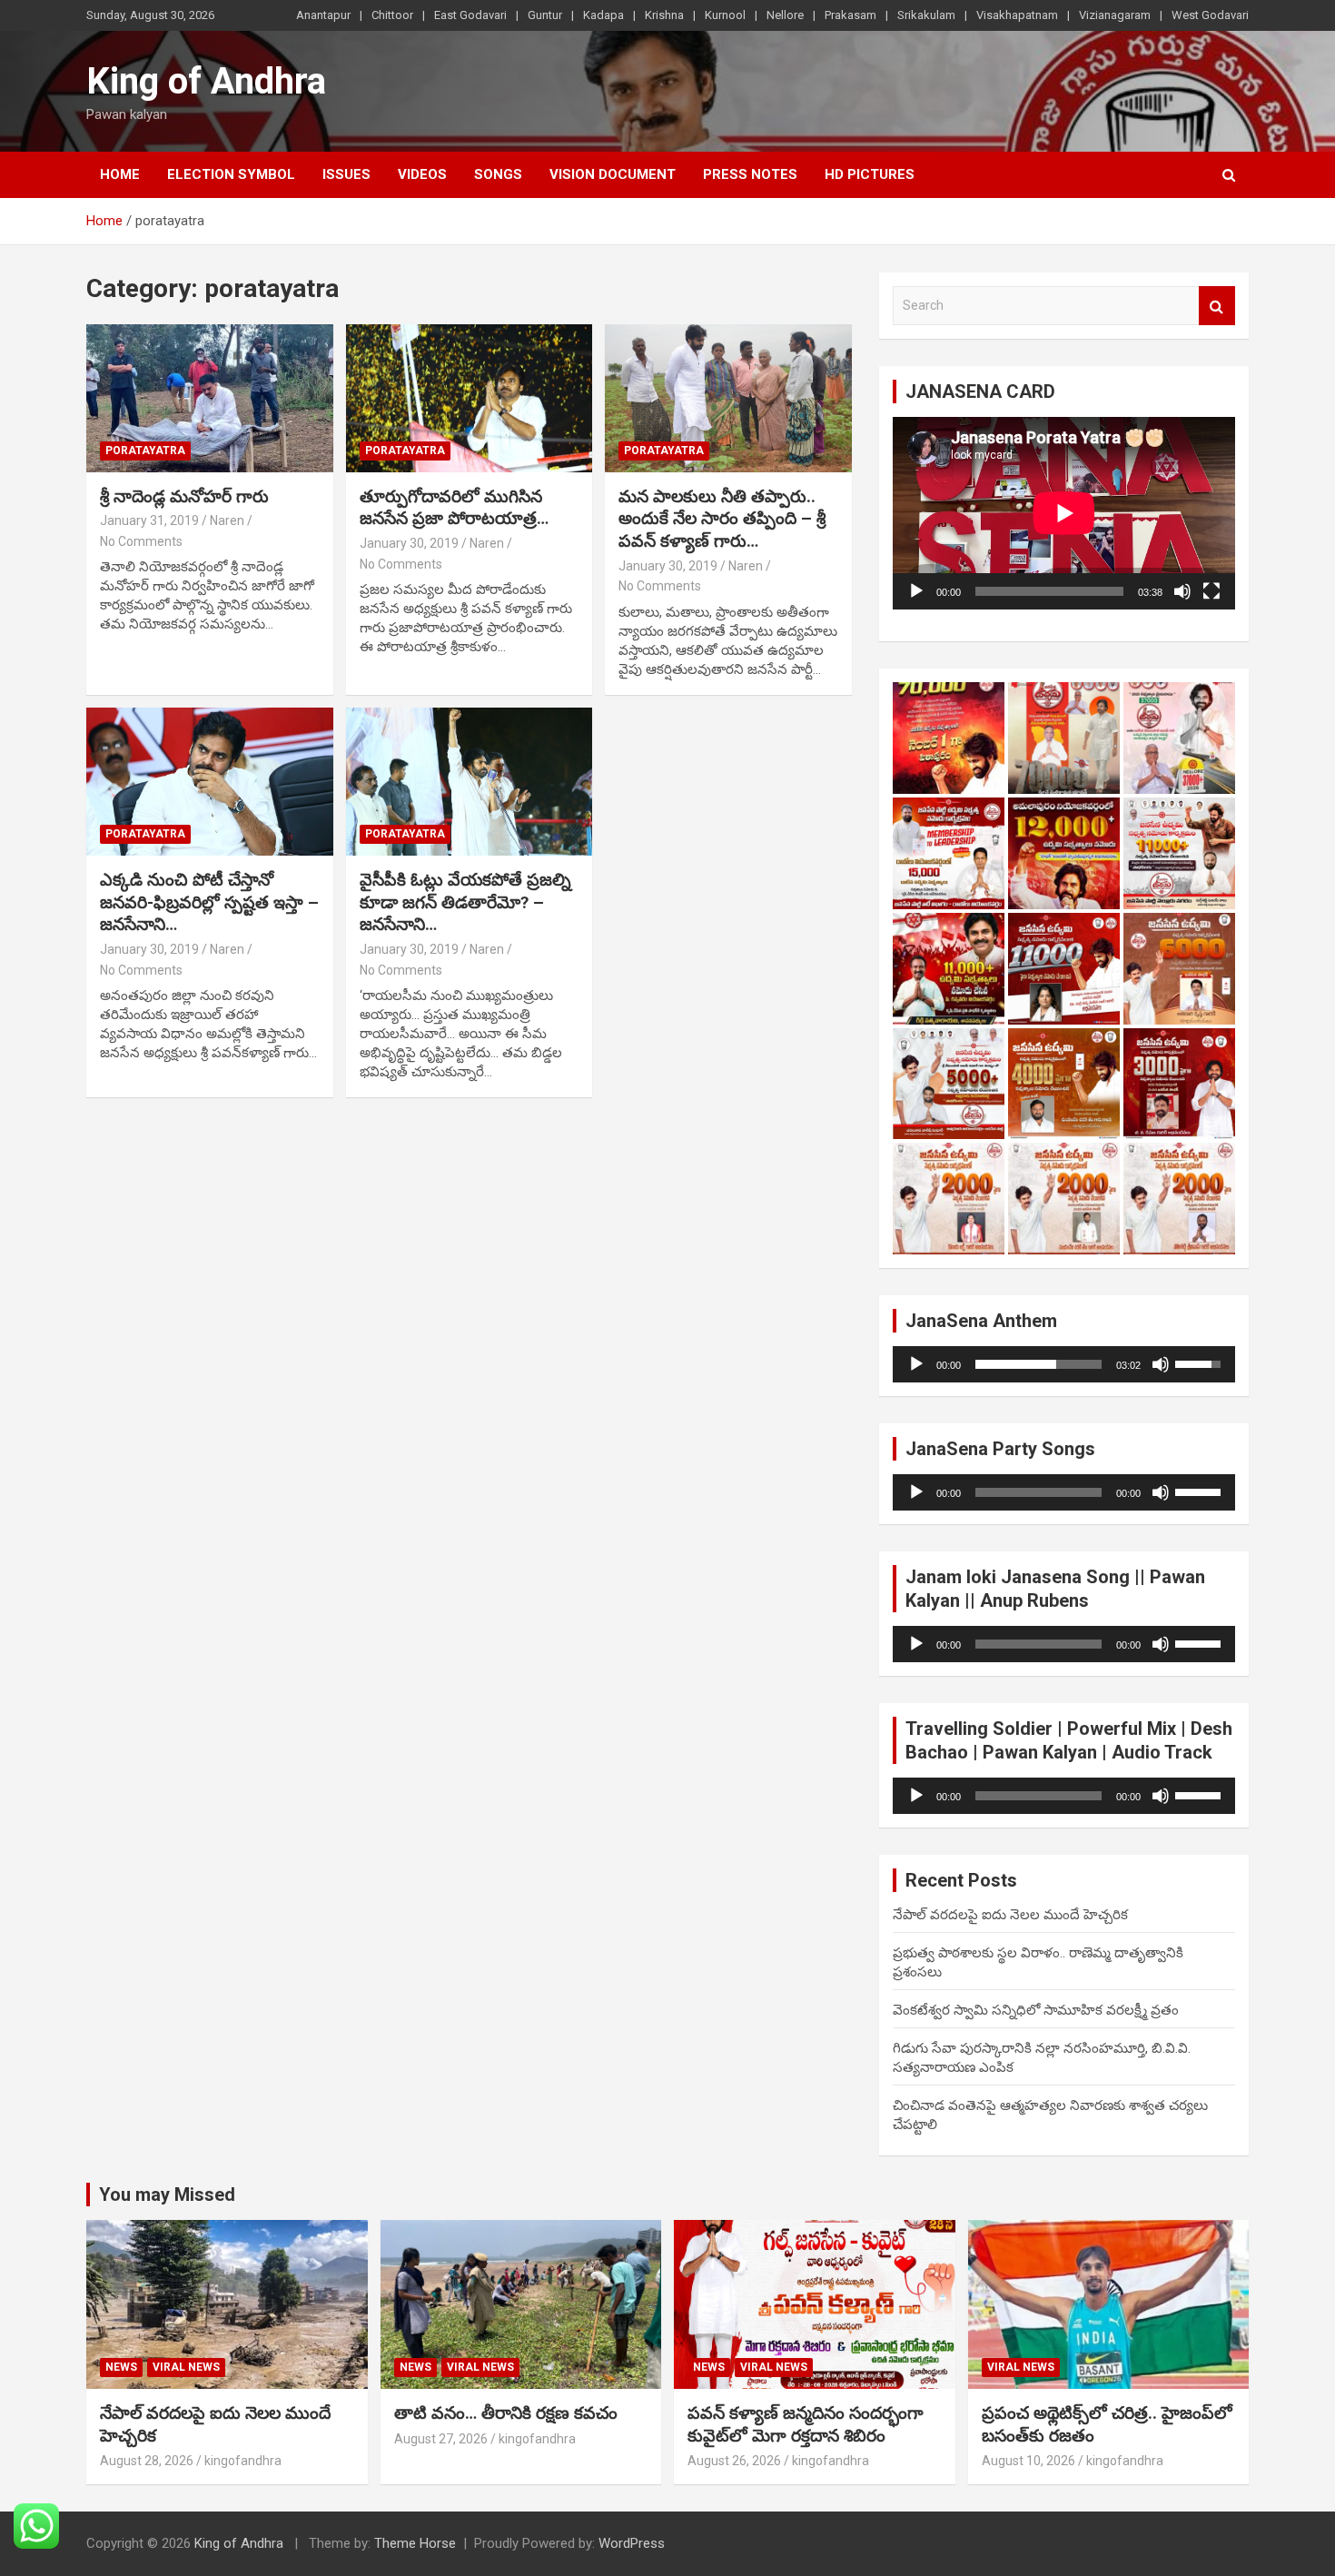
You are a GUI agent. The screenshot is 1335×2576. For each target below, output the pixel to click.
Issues (346, 174)
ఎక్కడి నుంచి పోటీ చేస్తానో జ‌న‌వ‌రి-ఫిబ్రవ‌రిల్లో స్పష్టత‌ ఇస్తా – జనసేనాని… (209, 902)
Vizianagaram (1115, 15)
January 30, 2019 (409, 543)
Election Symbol (231, 174)
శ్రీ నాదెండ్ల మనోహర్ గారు (184, 496)
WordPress (632, 2543)
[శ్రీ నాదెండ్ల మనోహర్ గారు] (209, 398)
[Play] (916, 591)
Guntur (545, 15)
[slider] (1038, 1364)
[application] (1064, 513)
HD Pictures (870, 174)
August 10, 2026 (1028, 2461)
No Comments (141, 541)
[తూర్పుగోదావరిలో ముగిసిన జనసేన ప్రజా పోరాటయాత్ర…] (469, 398)
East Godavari (470, 15)
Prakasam (850, 15)
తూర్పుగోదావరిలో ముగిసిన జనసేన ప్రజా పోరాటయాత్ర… (454, 508)
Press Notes (750, 174)
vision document (613, 174)
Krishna (664, 15)
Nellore (785, 15)
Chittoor (392, 15)
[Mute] (1182, 591)
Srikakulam (926, 15)
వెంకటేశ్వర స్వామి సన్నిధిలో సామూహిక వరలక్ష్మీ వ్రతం (1036, 2010)
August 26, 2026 (734, 2461)
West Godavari (1210, 15)
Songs (498, 174)
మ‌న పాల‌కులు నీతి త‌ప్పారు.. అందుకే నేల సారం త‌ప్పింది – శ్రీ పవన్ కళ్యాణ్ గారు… (722, 519)
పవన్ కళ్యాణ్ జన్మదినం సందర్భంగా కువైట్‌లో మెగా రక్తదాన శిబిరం (806, 2424)
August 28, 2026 (147, 2461)
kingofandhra (243, 2461)
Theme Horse (415, 2543)
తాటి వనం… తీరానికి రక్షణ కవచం (506, 2413)
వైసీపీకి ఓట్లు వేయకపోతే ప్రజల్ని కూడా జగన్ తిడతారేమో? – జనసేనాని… (465, 902)
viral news (186, 2367)
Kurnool (725, 15)
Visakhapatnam (1017, 15)
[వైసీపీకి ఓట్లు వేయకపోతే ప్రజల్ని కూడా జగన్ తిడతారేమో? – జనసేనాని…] (469, 781)
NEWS (121, 2367)
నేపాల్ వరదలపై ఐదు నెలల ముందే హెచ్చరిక (1010, 1915)
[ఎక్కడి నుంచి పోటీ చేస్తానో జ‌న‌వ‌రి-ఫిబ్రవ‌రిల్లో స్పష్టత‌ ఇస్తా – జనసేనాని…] (209, 781)
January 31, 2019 (149, 520)
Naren (227, 520)
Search (1217, 306)
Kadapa (603, 15)
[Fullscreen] (1211, 591)
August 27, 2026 (441, 2439)
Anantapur (323, 15)
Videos (422, 174)
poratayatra (145, 451)
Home (120, 174)
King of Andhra (206, 81)
